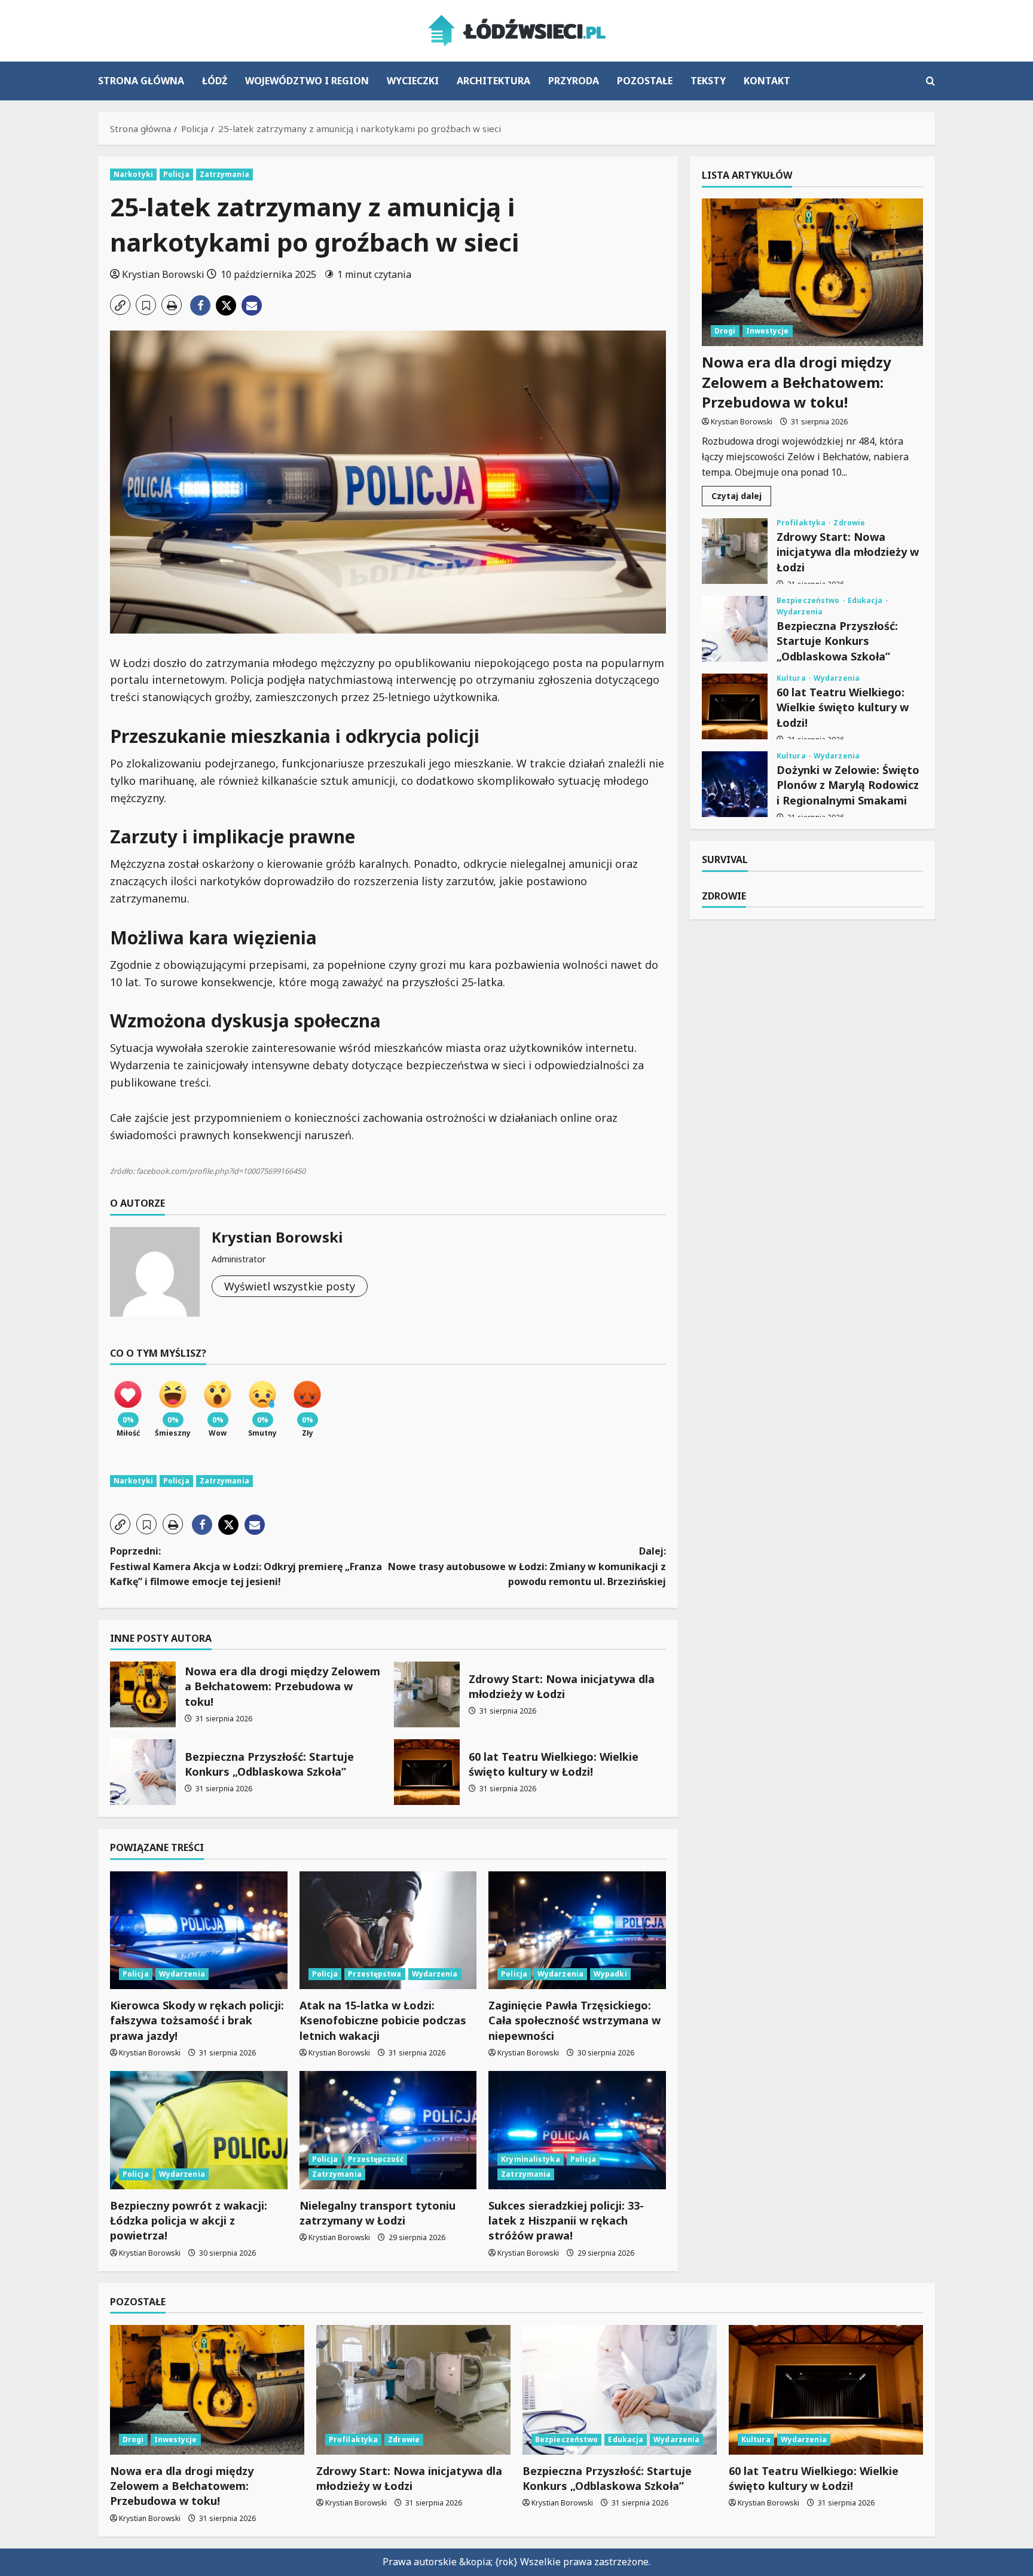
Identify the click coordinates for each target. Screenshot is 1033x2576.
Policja (176, 174)
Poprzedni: (246, 1566)
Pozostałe (645, 81)
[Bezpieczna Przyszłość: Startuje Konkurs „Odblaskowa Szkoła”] (620, 2390)
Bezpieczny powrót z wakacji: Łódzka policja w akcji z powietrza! (189, 2220)
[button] (930, 81)
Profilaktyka (802, 523)
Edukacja (866, 601)
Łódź (215, 81)
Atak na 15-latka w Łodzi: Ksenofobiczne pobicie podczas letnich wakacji (383, 2020)
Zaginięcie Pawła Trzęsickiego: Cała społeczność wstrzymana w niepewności (574, 2020)
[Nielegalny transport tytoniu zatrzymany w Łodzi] (388, 2130)
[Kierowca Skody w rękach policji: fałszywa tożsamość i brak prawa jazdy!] (199, 1931)
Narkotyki (133, 174)
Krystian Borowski (163, 274)
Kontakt (767, 81)
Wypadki (610, 1974)
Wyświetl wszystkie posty (290, 1286)
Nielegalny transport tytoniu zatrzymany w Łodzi (378, 2213)
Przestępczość (375, 2159)
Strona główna (141, 81)
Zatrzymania (224, 174)
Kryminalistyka (530, 2159)
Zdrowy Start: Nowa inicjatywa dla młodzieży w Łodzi (427, 1694)
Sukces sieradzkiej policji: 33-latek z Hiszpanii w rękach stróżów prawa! (566, 2220)
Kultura (792, 678)
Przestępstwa (375, 1974)
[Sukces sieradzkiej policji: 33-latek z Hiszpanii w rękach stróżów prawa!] (577, 2130)
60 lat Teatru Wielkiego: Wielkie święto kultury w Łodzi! (427, 1772)
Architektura (493, 81)
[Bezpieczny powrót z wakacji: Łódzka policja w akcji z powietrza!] (199, 2130)
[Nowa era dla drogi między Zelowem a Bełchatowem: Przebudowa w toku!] (812, 272)
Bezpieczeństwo (809, 601)
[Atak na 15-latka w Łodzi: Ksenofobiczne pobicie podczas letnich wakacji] (388, 1931)
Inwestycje (768, 331)
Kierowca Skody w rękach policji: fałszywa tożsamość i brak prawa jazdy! (197, 2020)
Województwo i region (307, 81)
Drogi (725, 331)
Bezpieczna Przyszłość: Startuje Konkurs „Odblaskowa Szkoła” (143, 1772)
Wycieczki (413, 81)
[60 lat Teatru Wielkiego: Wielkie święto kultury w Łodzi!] (826, 2390)
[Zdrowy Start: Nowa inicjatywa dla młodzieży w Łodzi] (413, 2390)
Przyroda (574, 81)
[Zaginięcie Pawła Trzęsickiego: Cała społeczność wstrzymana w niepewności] (577, 1931)
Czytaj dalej (741, 498)
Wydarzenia (182, 1974)
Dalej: (527, 1566)
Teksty (708, 81)
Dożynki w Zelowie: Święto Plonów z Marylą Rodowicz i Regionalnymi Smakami (735, 784)
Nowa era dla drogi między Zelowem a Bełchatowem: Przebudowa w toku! (143, 1694)
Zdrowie (849, 523)
